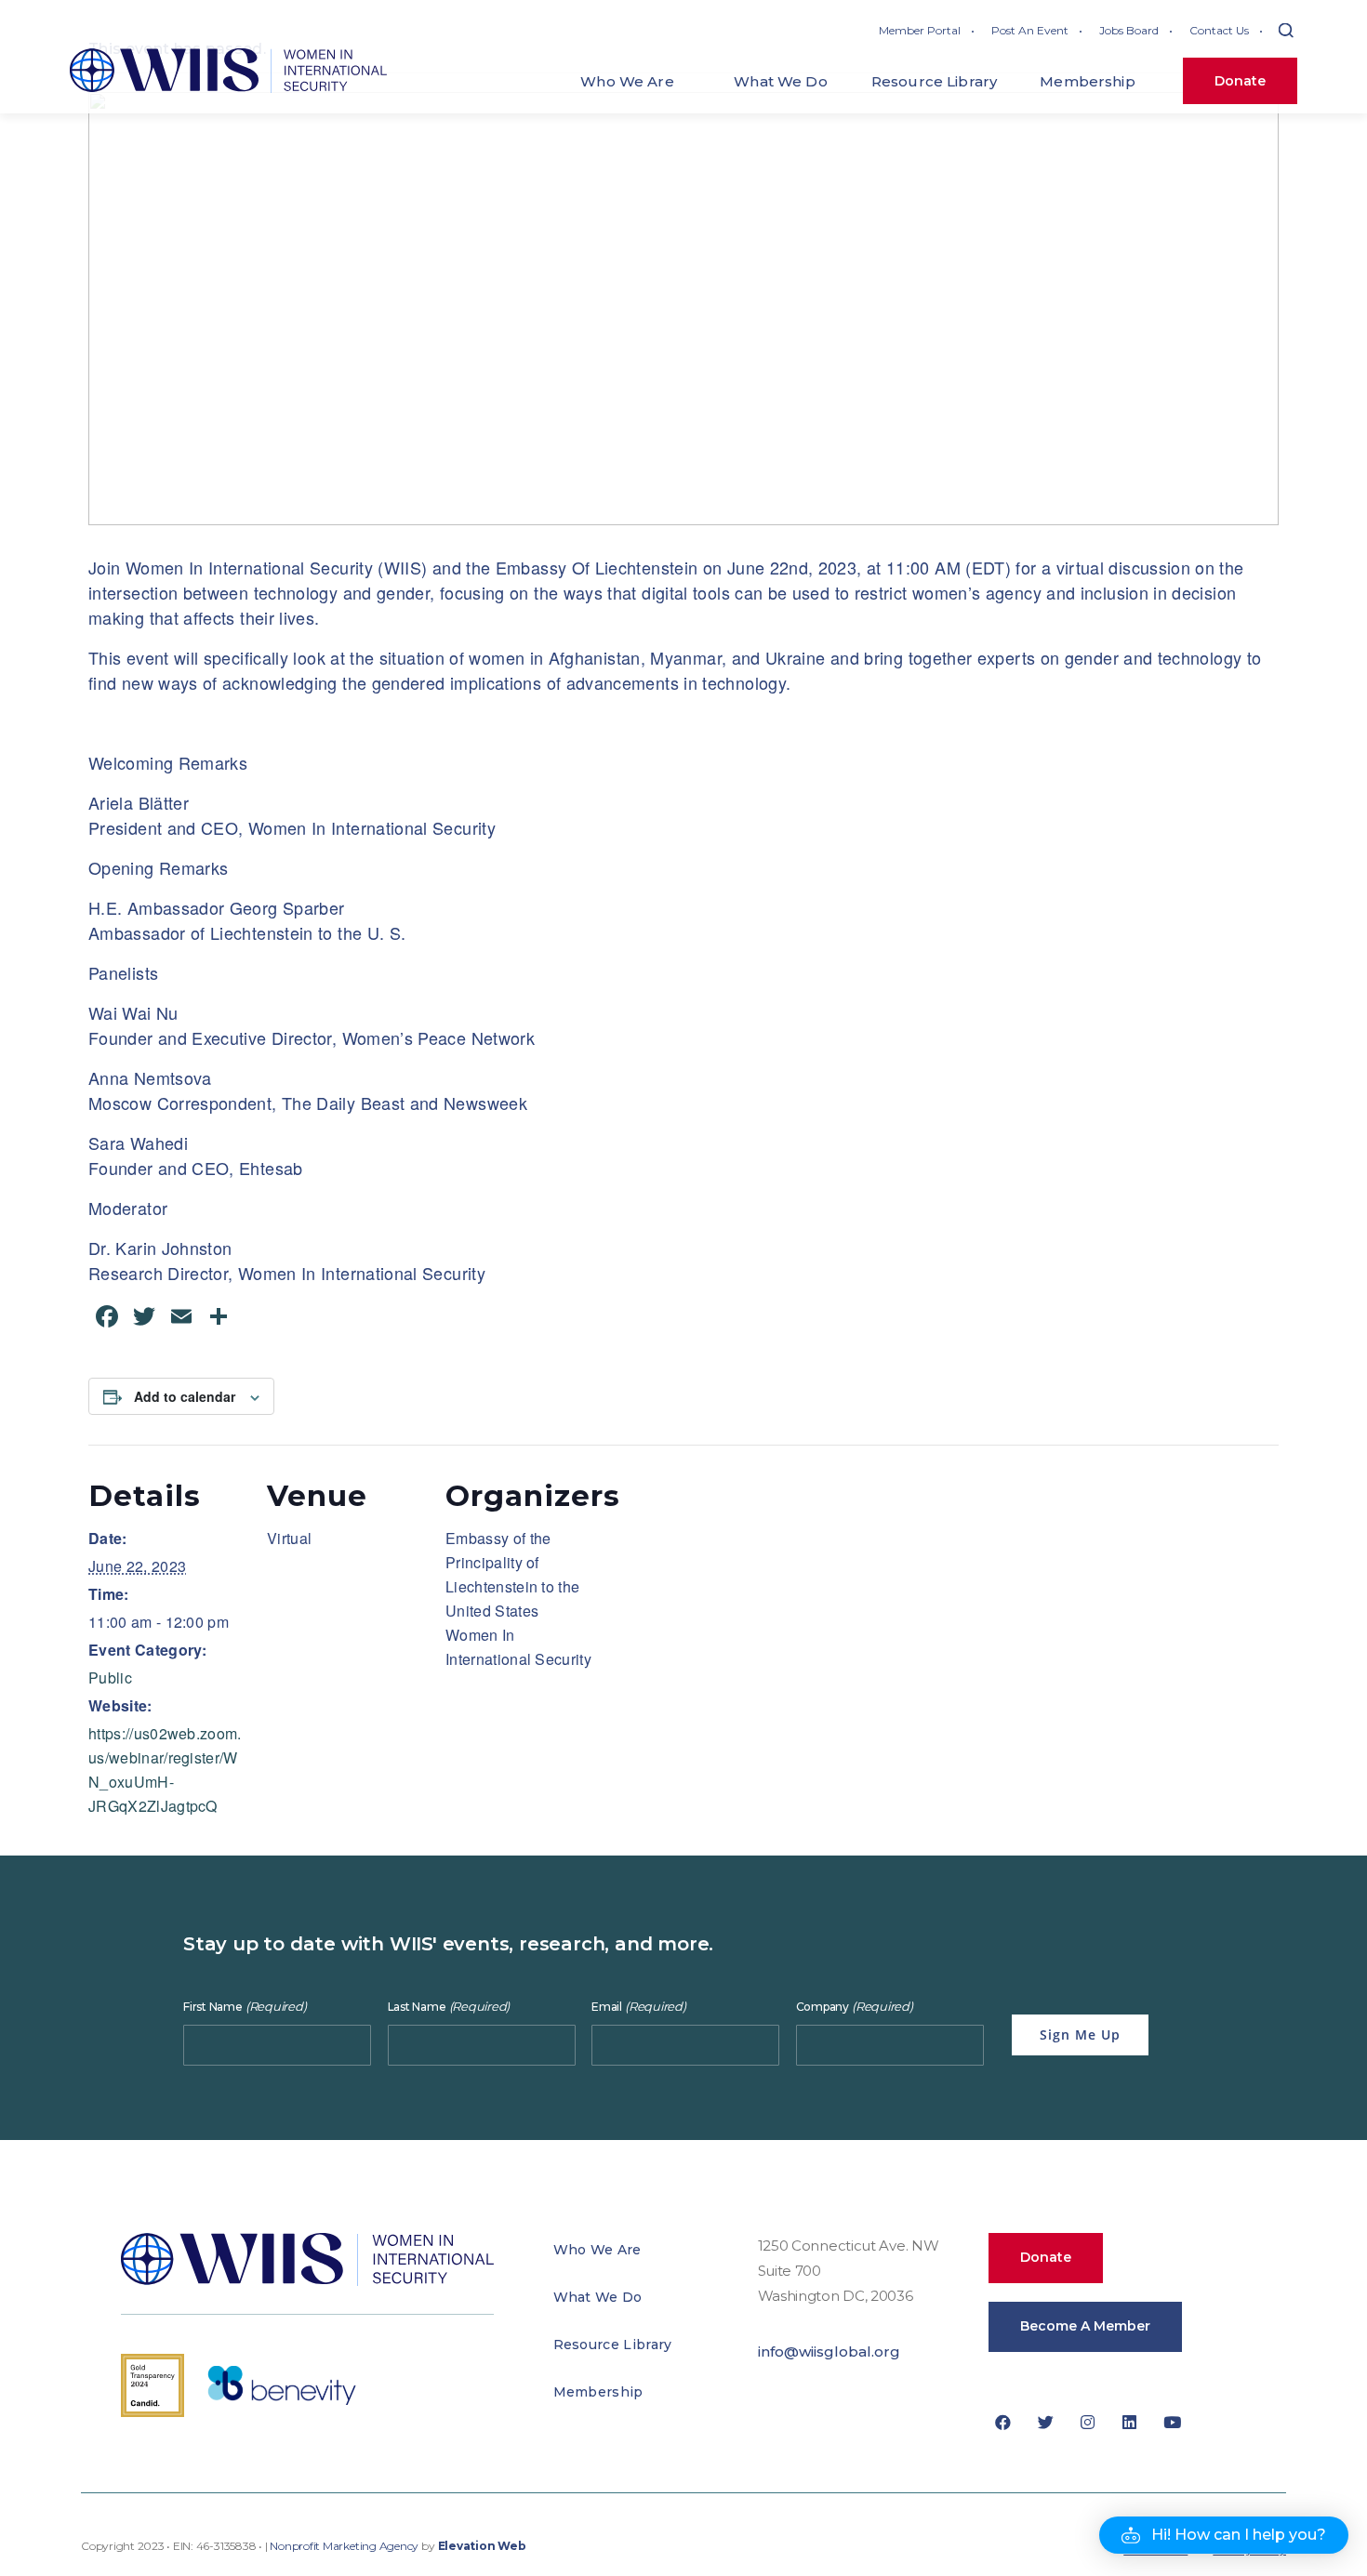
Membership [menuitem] (1088, 81)
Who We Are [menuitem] (627, 81)
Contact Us (1219, 30)
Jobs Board (1129, 30)
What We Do (598, 2297)
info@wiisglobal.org (829, 2351)
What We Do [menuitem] (781, 81)
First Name (245, 2007)
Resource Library (613, 2345)
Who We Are (597, 2250)
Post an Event (1030, 30)
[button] (1224, 2535)
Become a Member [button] (1085, 2326)
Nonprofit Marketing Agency (344, 2546)
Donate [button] (1046, 2257)
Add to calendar (185, 1396)
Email (639, 2007)
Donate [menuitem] (1240, 81)
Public (110, 1678)
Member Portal (920, 30)
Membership (598, 2392)
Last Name (449, 2007)
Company (855, 2007)
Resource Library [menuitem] (934, 81)
